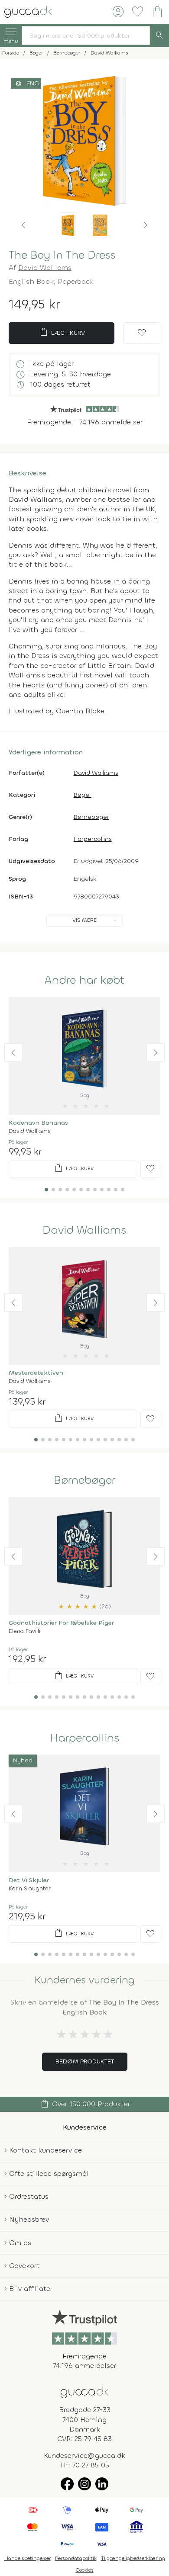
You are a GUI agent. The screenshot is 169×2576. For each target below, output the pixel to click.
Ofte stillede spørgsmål (49, 2173)
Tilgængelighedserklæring (133, 2558)
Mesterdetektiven (36, 1373)
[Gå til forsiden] (84, 2392)
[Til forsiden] (28, 11)
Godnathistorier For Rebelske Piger (61, 1623)
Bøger (83, 795)
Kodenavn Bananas (38, 1123)
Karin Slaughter (29, 1888)
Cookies (85, 2570)
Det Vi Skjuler (29, 1880)
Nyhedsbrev (29, 2219)
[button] (23, 225)
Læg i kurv (62, 332)
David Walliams (45, 268)
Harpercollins (93, 839)
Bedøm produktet (85, 2061)
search (159, 35)
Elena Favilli (24, 1631)
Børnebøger (91, 817)
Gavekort (24, 2266)
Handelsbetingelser (28, 2558)
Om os (20, 2243)
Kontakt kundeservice (45, 2150)
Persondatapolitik (76, 2558)
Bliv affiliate (30, 2289)
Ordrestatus (29, 2196)
